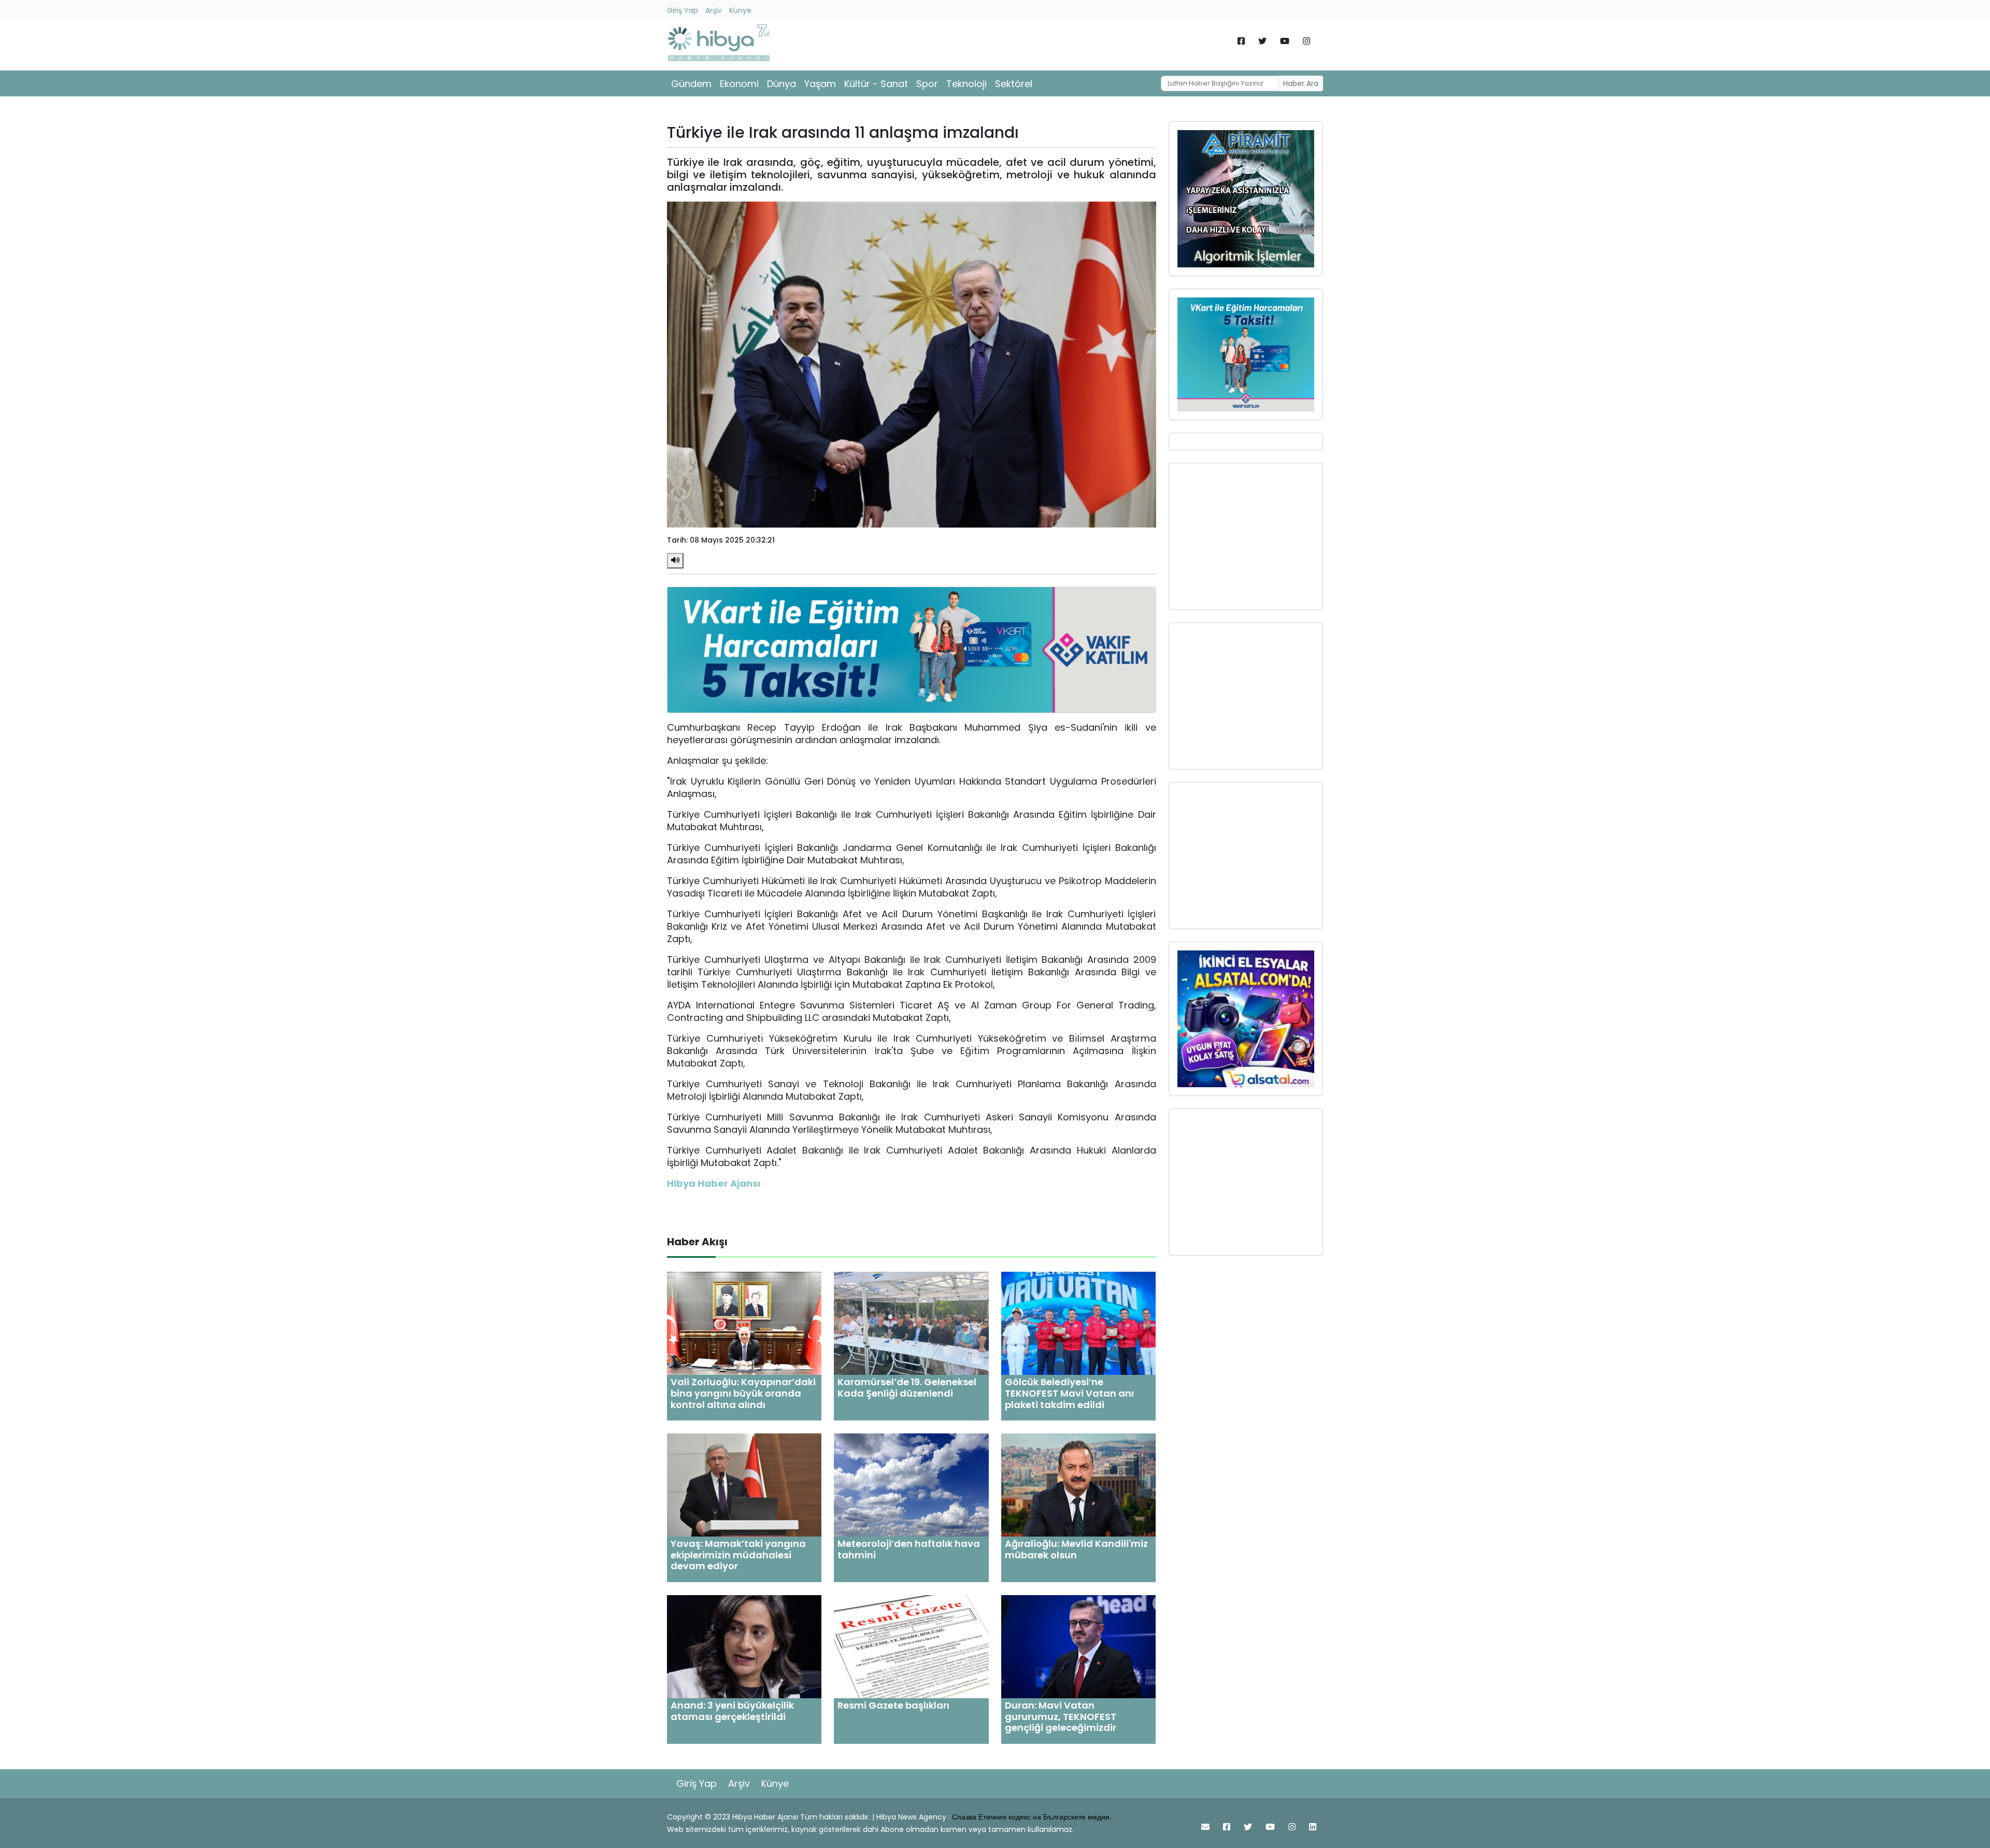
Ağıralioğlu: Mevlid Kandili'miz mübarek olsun (1076, 1549)
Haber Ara (1301, 83)
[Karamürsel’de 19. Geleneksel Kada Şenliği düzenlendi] (911, 1323)
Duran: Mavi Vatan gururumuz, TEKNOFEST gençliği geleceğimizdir (1061, 1716)
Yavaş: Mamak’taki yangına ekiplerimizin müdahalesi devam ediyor (738, 1555)
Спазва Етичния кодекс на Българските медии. (1032, 1817)
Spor (927, 84)
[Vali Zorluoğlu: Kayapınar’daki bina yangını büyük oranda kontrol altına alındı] (744, 1323)
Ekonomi (739, 84)
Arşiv (714, 10)
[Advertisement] (1246, 536)
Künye (740, 10)
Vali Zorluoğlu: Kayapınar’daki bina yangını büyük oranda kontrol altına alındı (743, 1393)
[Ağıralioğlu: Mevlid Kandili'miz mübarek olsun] (1078, 1484)
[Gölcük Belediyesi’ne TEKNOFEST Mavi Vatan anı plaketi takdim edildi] (1078, 1323)
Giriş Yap (683, 10)
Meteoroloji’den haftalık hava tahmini (909, 1549)
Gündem (691, 84)
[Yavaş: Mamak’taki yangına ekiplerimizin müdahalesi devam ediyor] (744, 1484)
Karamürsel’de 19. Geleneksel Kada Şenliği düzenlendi (907, 1388)
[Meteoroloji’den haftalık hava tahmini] (911, 1484)
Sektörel (1014, 84)
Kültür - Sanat (876, 84)
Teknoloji (966, 84)
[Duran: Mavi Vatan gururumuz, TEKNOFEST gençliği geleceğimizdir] (1078, 1646)
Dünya (781, 84)
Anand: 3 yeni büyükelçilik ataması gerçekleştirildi (732, 1711)
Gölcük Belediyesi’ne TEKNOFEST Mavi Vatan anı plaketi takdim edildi (1069, 1393)
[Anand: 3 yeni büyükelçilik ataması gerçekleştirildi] (744, 1646)
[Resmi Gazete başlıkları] (911, 1646)
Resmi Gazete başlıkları (893, 1705)
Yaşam (820, 84)
